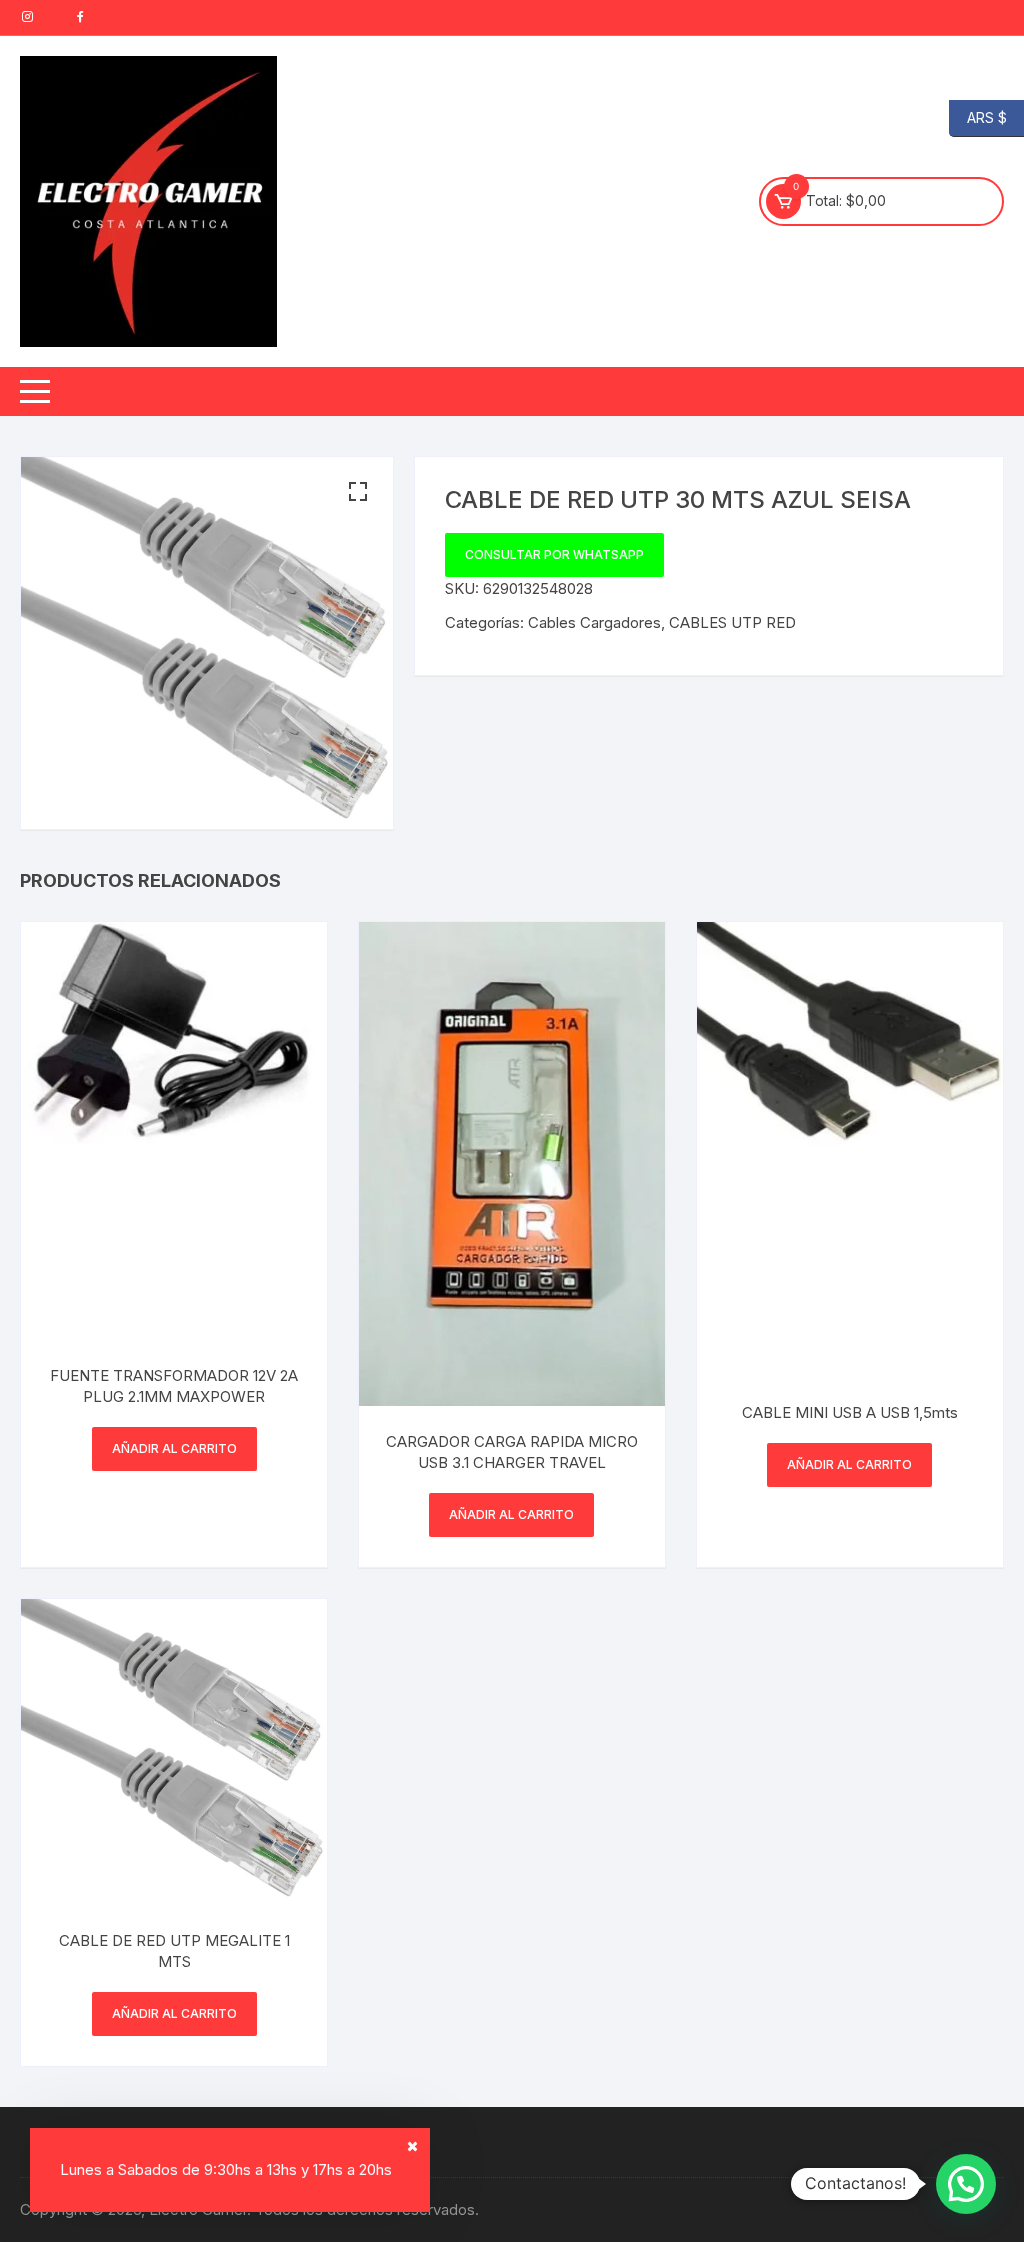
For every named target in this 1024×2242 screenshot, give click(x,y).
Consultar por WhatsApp (554, 554)
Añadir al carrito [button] (174, 1448)
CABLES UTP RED (732, 622)
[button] (358, 492)
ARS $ (978, 116)
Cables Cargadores (594, 622)
